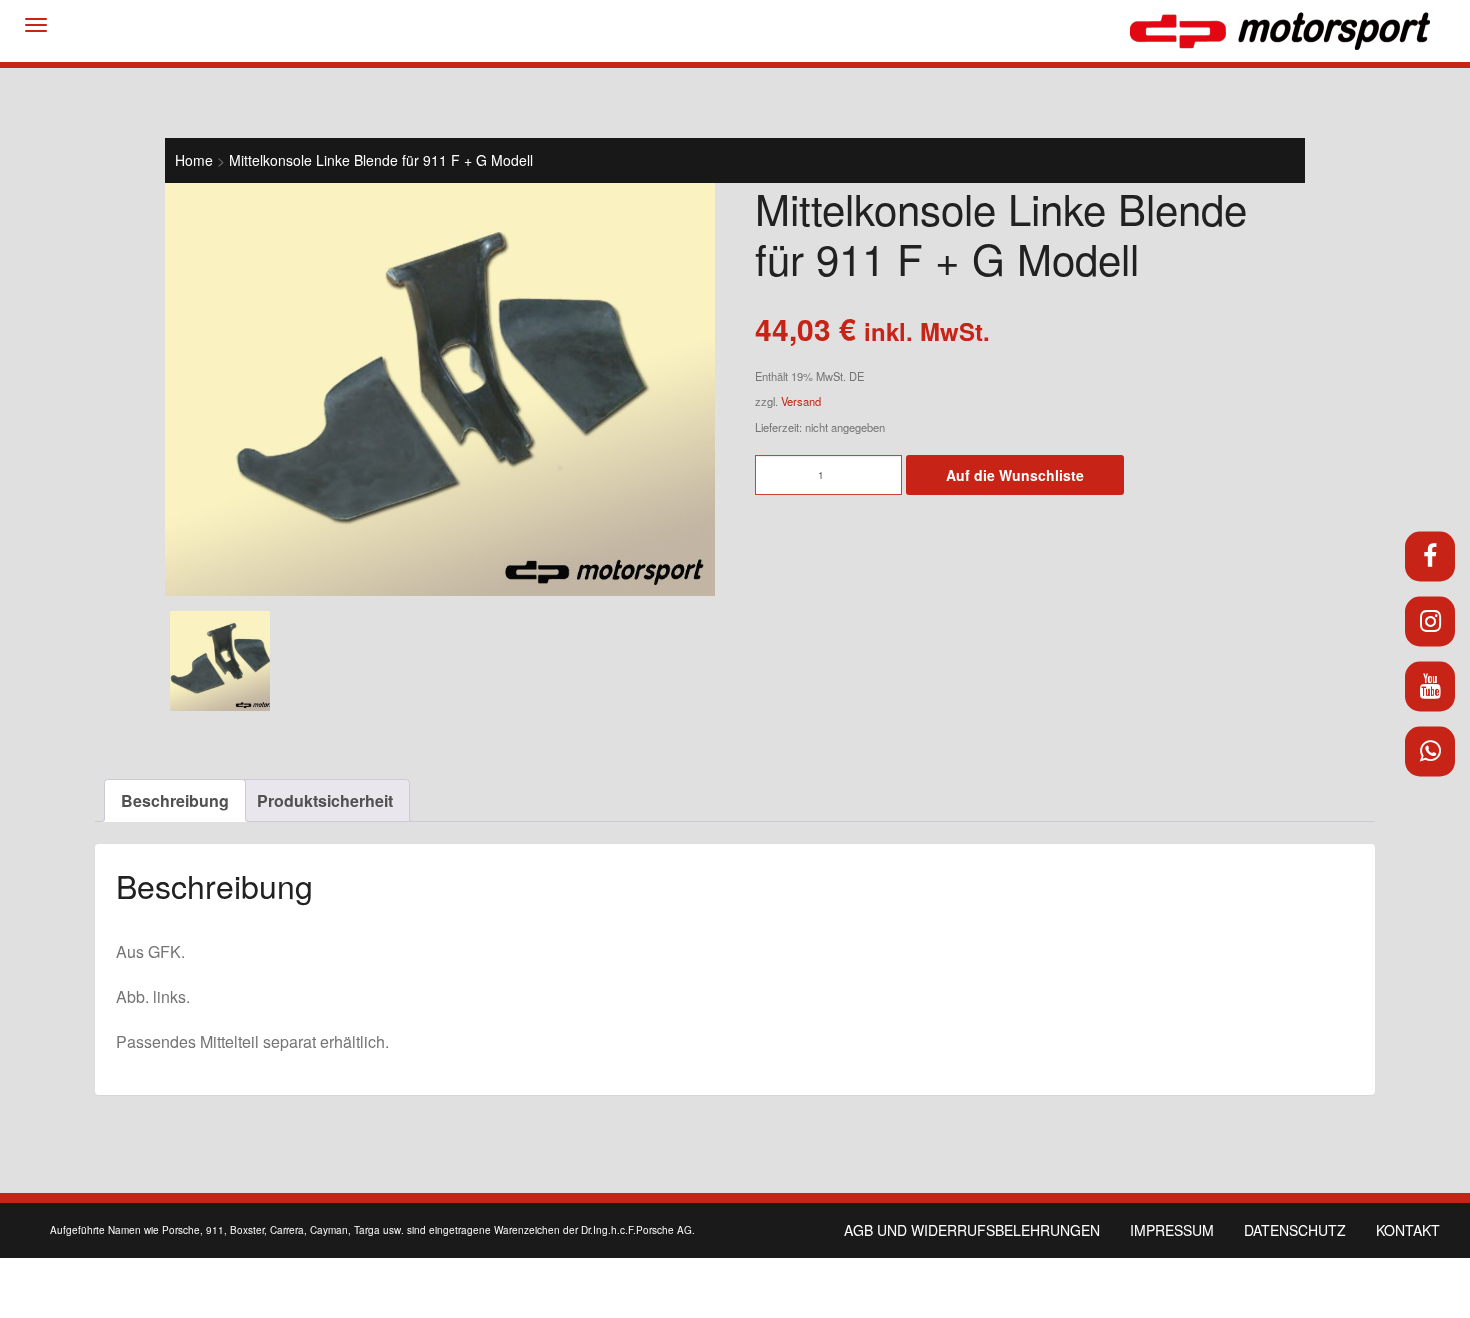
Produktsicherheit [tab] (325, 800)
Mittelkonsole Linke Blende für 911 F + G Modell (381, 160)
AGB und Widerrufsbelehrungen (972, 1230)
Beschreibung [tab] (175, 800)
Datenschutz (1295, 1230)
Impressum (1172, 1230)
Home (194, 160)
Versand (801, 401)
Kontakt (1408, 1230)
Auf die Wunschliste (1015, 475)
